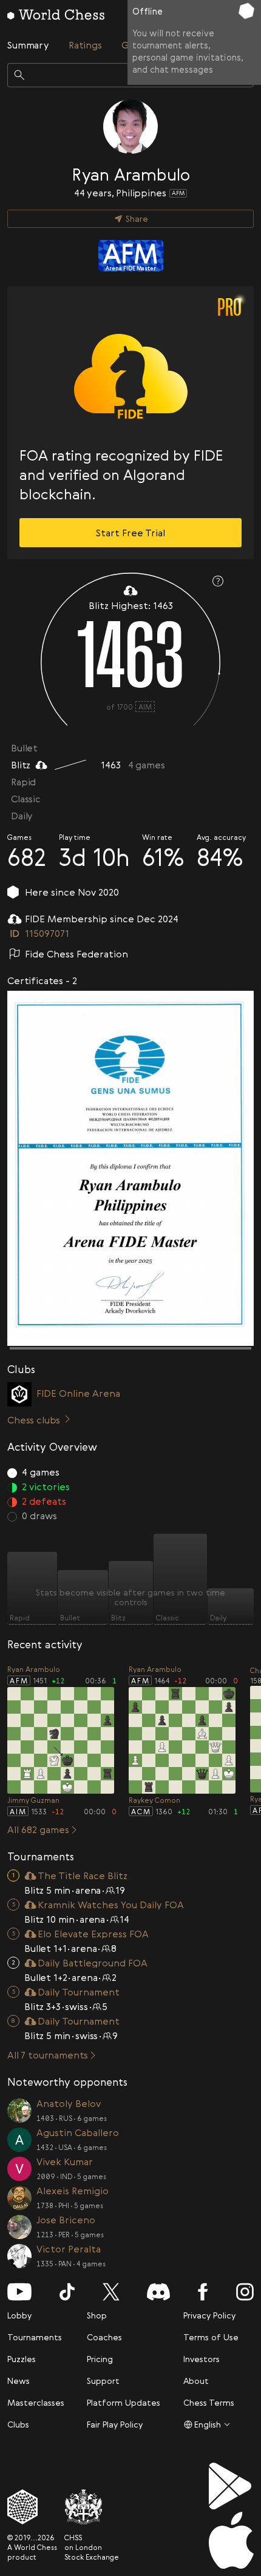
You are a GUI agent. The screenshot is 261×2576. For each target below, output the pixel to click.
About (196, 2381)
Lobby (19, 2315)
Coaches (104, 2337)
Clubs (18, 2424)
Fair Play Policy (115, 2424)
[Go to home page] (56, 15)
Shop (97, 2315)
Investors (202, 2359)
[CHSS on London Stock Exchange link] (92, 2507)
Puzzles (22, 2359)
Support (103, 2381)
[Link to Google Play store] (231, 2486)
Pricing (100, 2359)
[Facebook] (203, 2292)
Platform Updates (124, 2402)
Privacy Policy (209, 2315)
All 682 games (38, 1829)
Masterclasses (36, 2402)
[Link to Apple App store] (231, 2540)
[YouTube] (19, 2292)
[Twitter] (111, 2292)
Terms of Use (211, 2337)
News (19, 2381)
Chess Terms (209, 2402)
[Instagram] (245, 2292)
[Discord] (158, 2292)
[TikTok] (67, 2292)
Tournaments (35, 2337)
